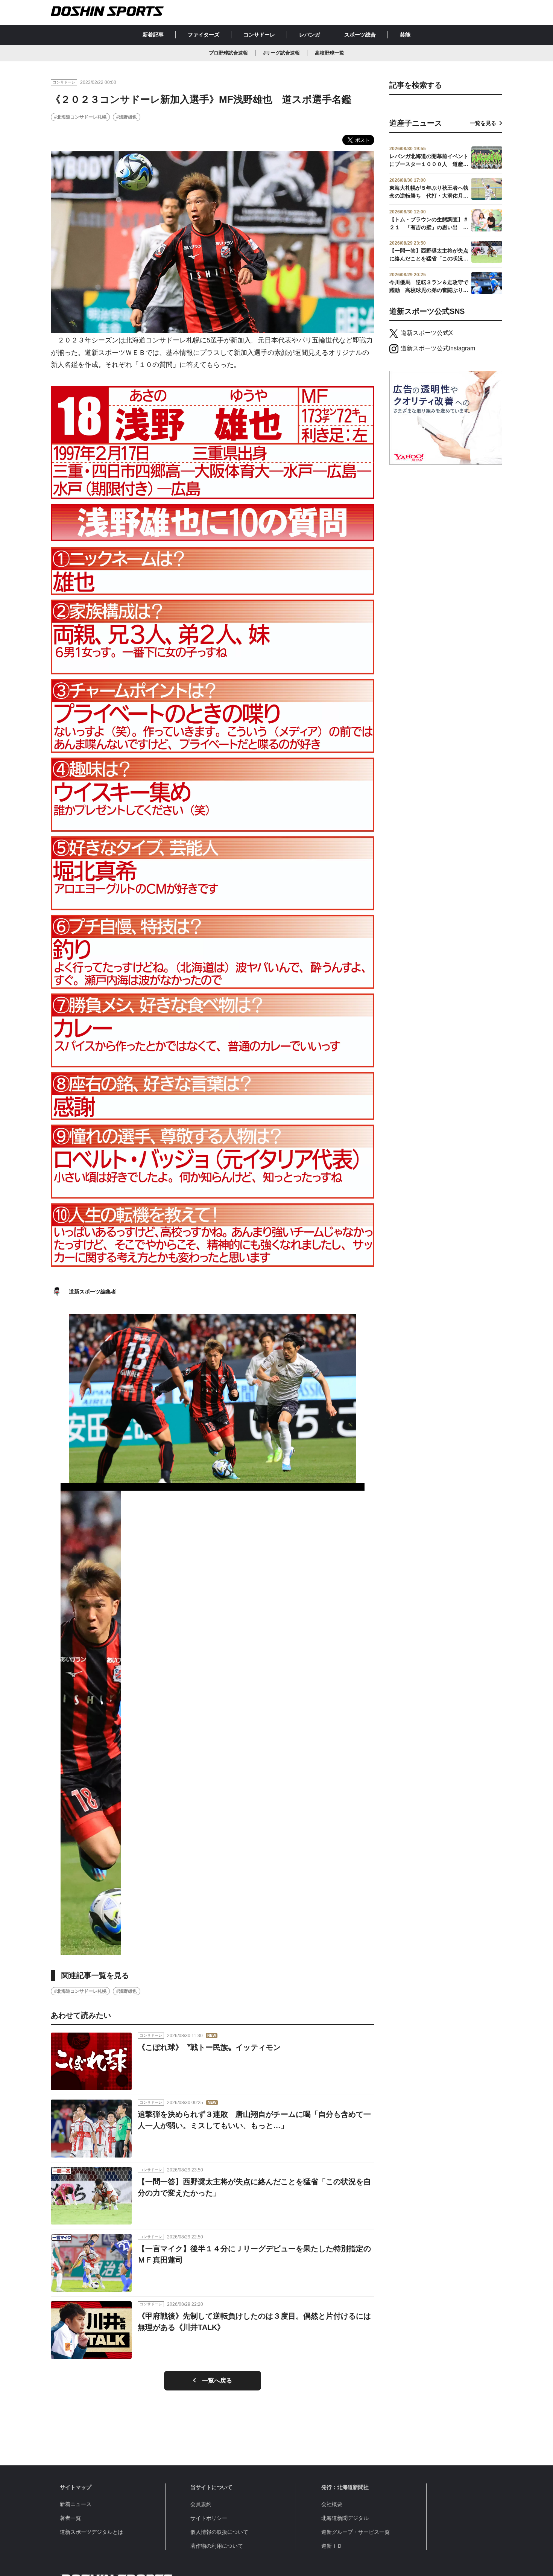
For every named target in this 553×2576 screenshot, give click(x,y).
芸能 (405, 35)
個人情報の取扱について (219, 2532)
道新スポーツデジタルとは (91, 2532)
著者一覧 (70, 2518)
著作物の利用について (217, 2546)
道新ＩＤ (332, 2546)
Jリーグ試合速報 (281, 53)
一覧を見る (483, 123)
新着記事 (153, 35)
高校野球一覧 (330, 53)
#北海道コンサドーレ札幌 (80, 117)
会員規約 (201, 2504)
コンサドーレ (259, 35)
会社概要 (332, 2504)
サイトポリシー (209, 2518)
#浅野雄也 (127, 117)
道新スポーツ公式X (427, 333)
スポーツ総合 (360, 35)
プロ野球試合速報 (228, 53)
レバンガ (310, 35)
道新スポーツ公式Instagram (438, 348)
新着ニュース (76, 2504)
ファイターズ (204, 35)
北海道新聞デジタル (345, 2518)
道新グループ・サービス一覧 (355, 2532)
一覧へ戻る (217, 2380)
